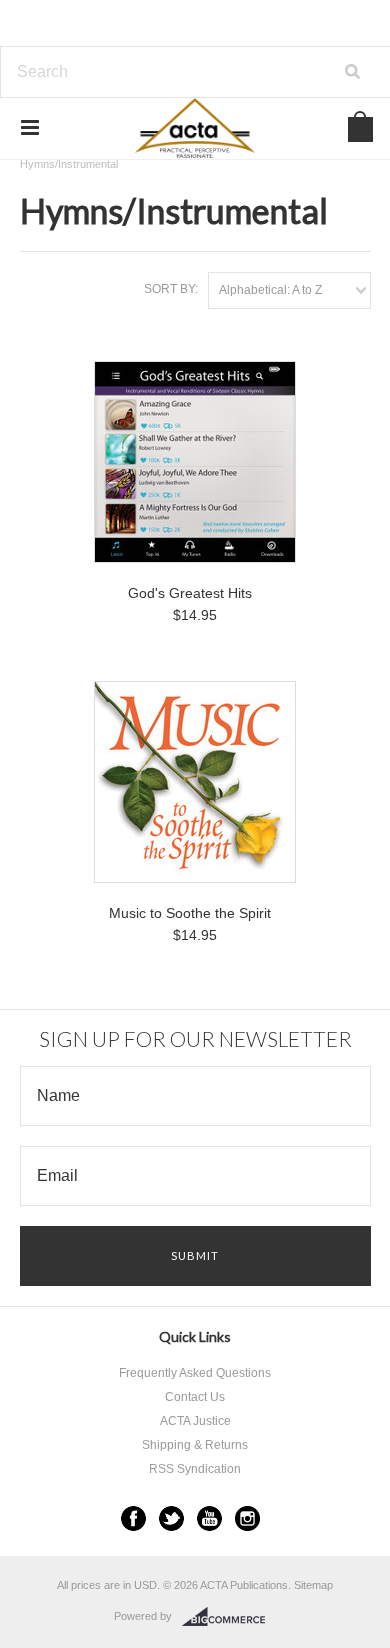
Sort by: (171, 289)
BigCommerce (229, 1617)
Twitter (171, 1518)
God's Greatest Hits (190, 593)
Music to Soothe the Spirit (190, 913)
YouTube (209, 1518)
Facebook (133, 1518)
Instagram (247, 1518)
